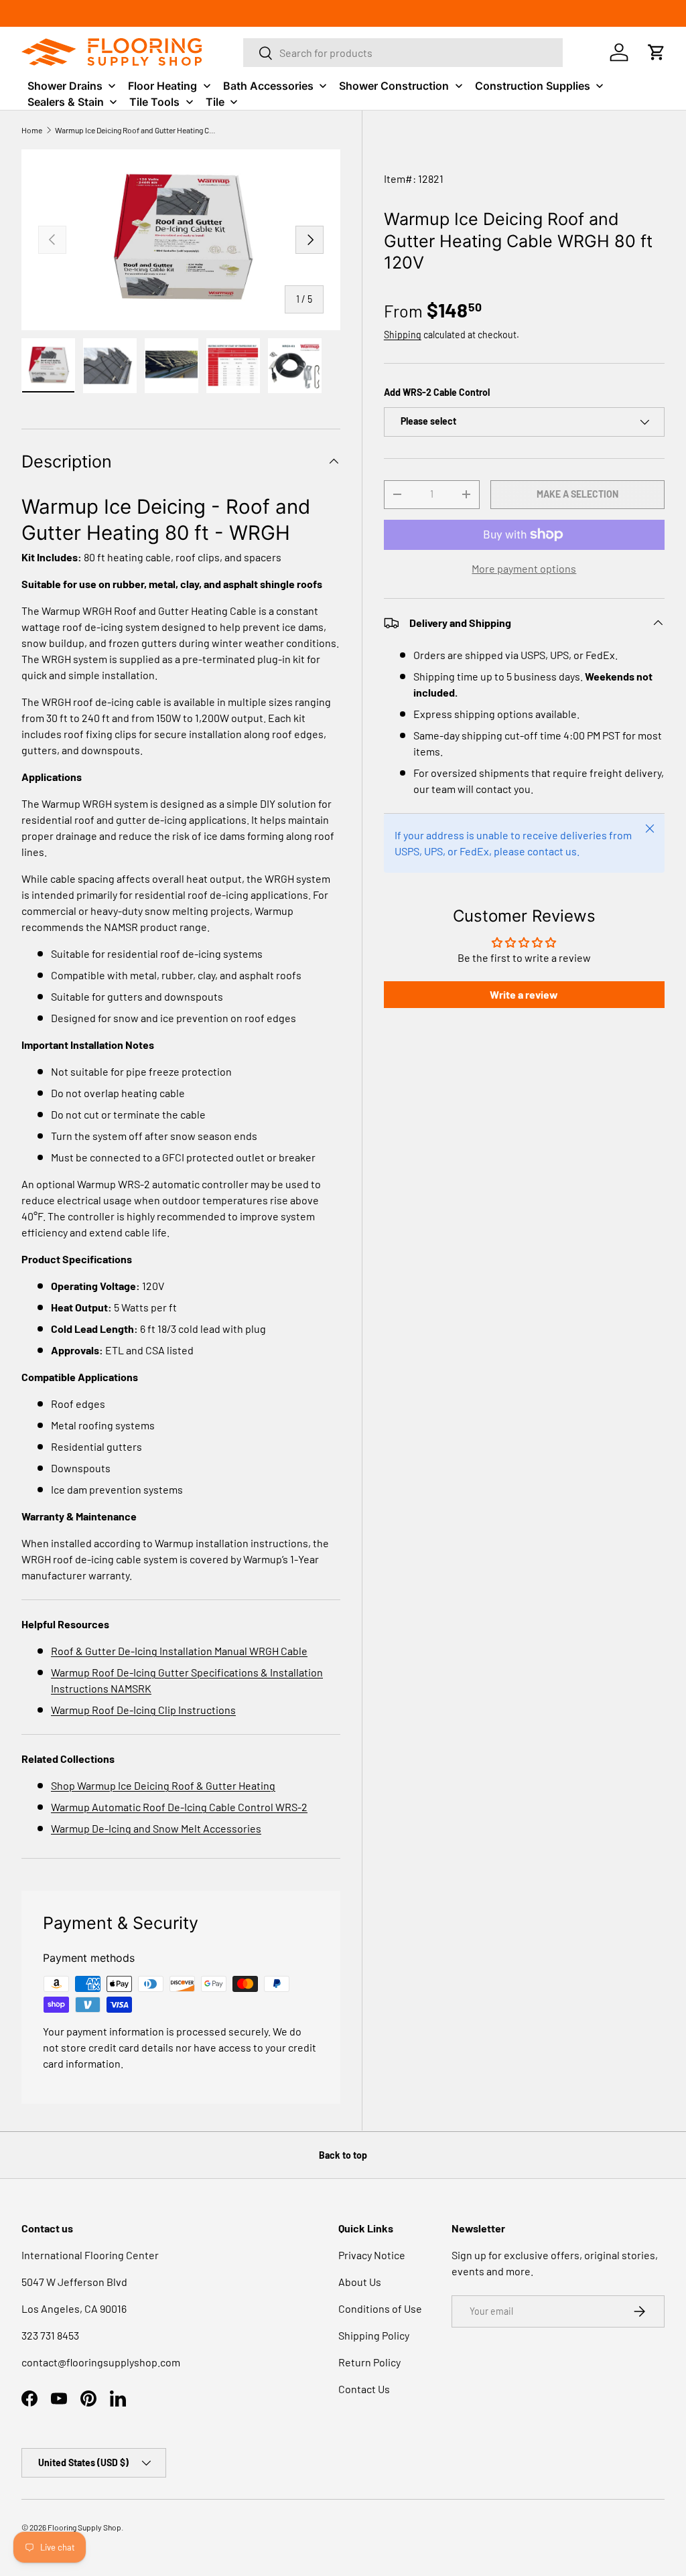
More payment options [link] (524, 568)
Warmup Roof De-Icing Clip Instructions (143, 1710)
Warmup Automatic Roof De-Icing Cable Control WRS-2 (179, 1807)
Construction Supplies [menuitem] (533, 86)
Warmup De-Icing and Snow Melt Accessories (156, 1828)
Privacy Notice (372, 2255)
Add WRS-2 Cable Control (437, 392)
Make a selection (577, 494)
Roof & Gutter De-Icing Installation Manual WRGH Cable (179, 1651)
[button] (657, 52)
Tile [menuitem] (215, 102)
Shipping (403, 335)
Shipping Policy (374, 2335)
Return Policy (369, 2362)
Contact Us (364, 2389)
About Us (360, 2282)
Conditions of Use (380, 2308)
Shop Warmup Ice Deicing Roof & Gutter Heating (163, 1785)
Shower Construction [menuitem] (394, 86)
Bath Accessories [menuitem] (268, 86)
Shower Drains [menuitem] (65, 86)
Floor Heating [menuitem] (162, 86)
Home (32, 130)
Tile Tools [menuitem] (154, 102)
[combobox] (403, 53)
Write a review (524, 994)
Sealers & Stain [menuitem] (66, 102)
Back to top (343, 2155)
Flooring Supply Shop (84, 2527)
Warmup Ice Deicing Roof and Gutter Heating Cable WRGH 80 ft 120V (135, 130)
